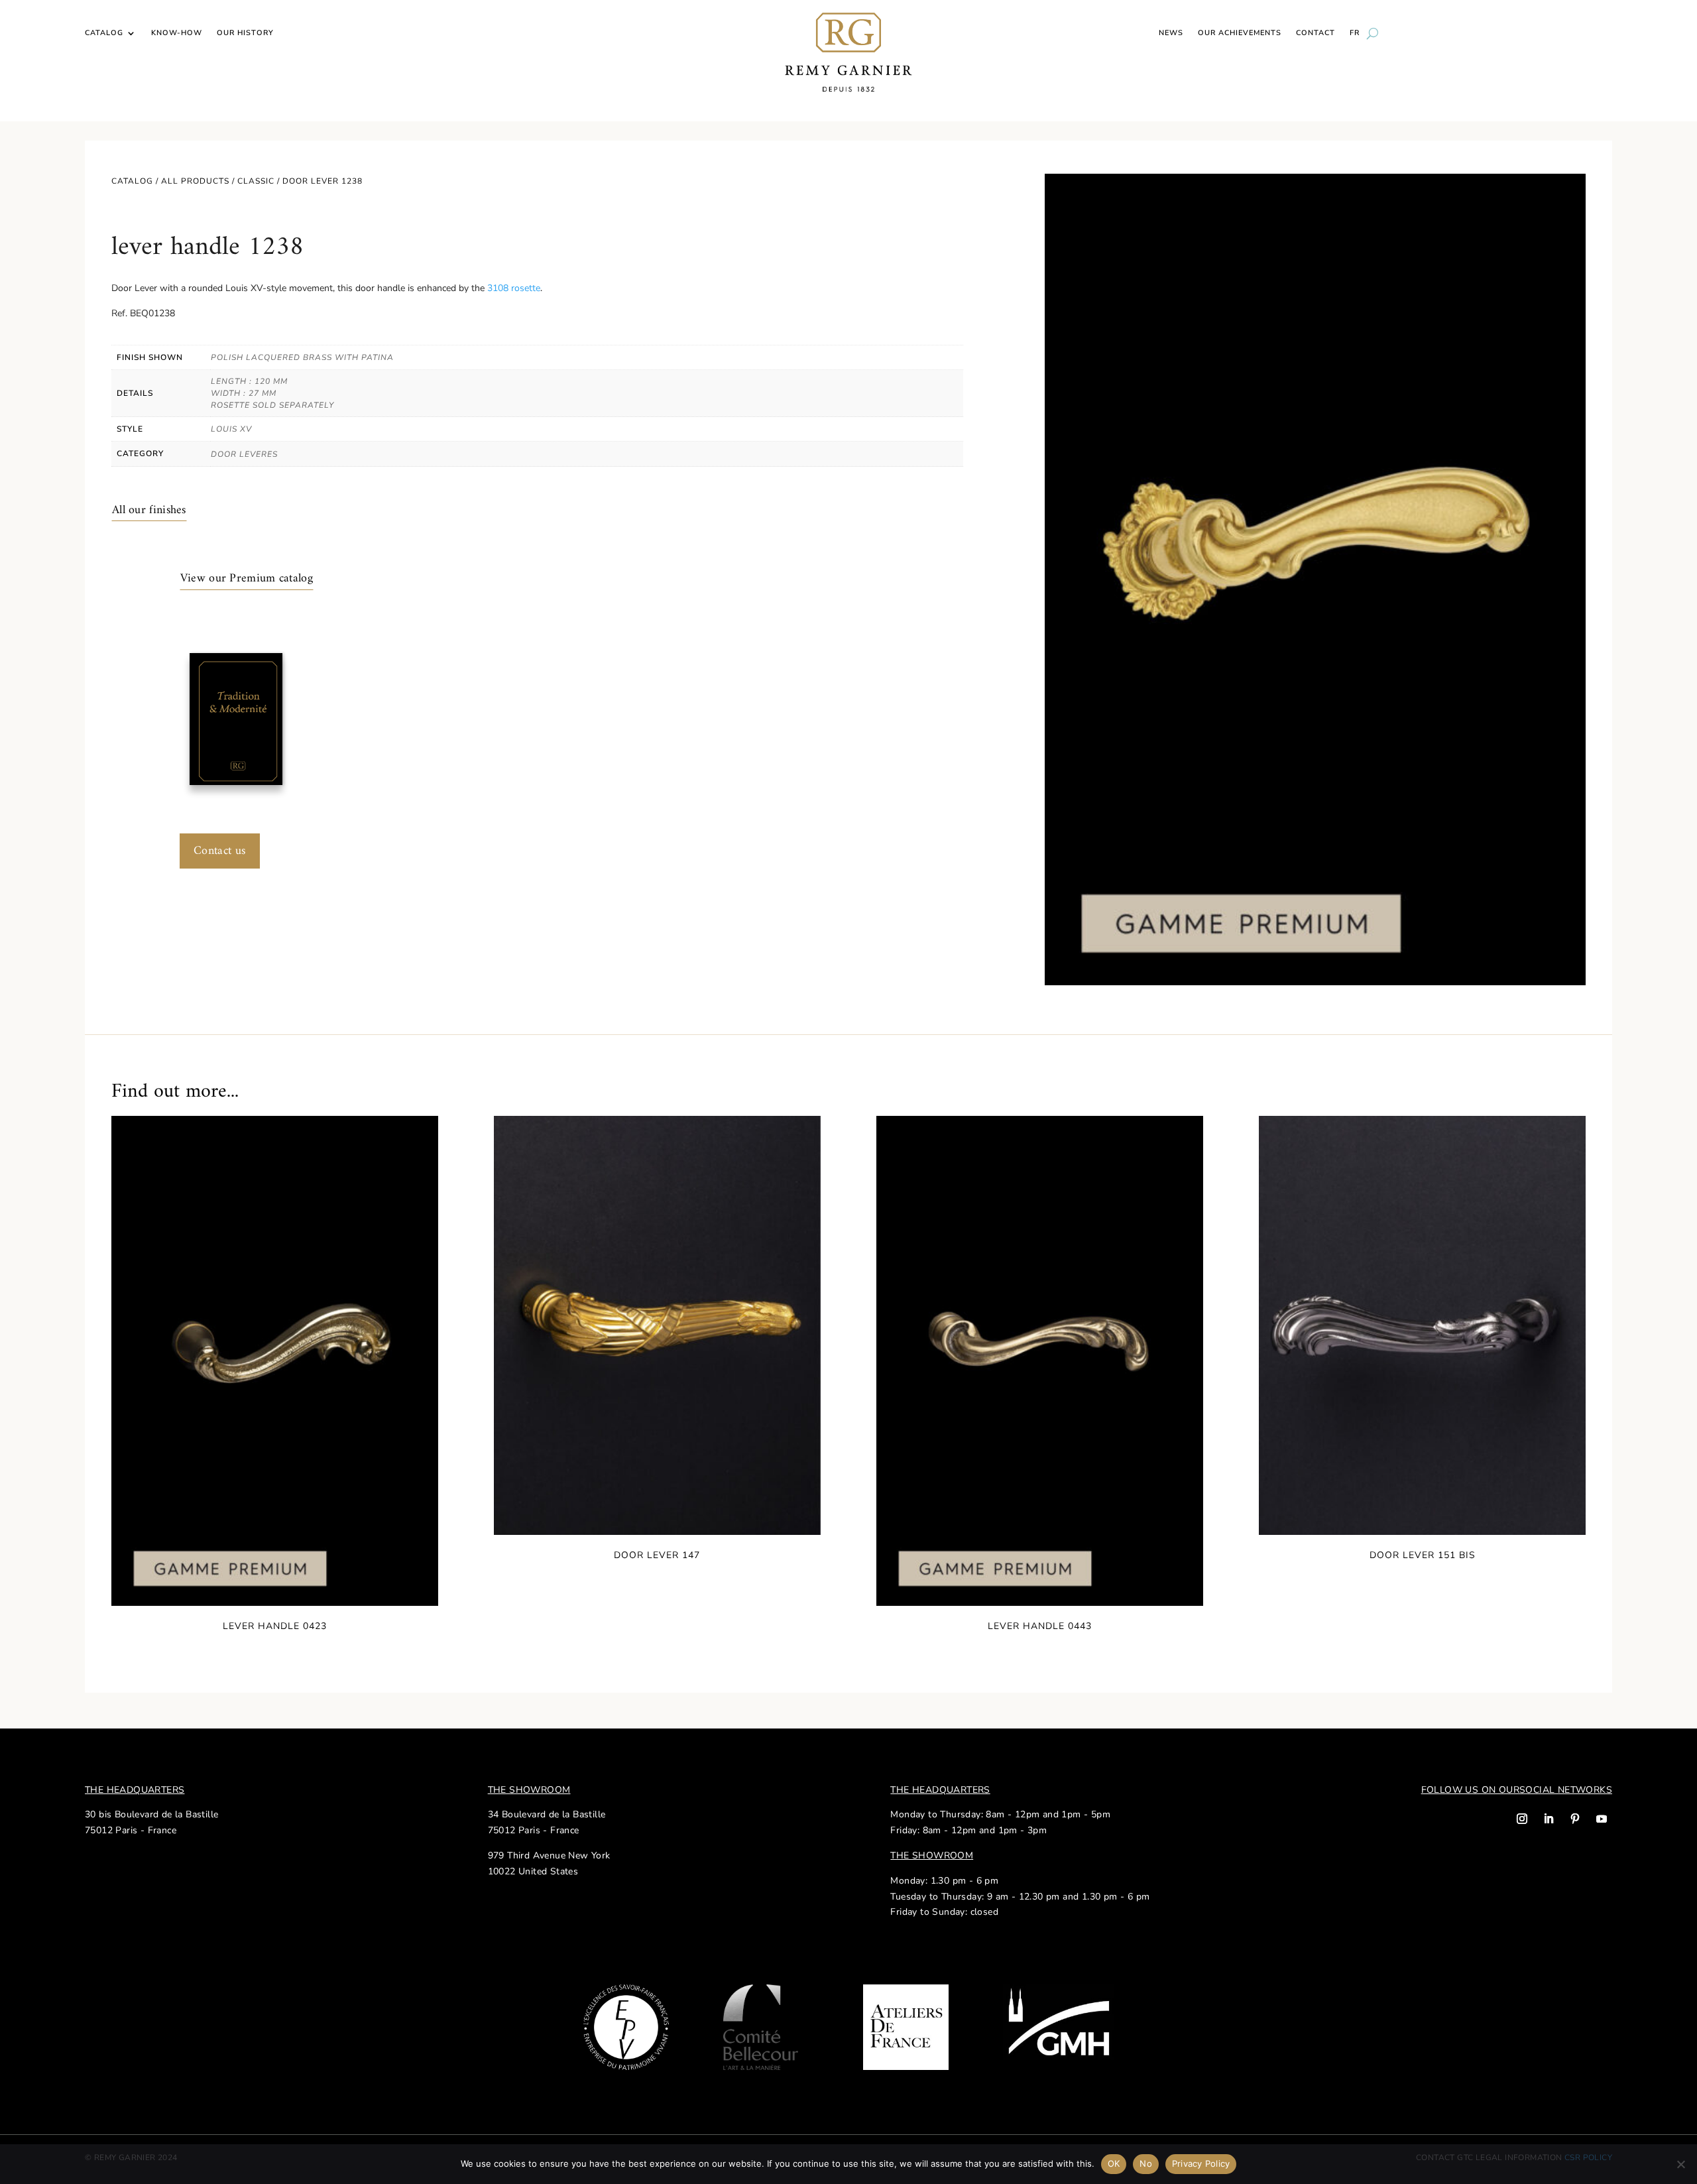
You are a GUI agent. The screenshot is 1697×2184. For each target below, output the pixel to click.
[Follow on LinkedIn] (1549, 1819)
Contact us (220, 851)
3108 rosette (514, 288)
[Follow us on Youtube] (1602, 1819)
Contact (1316, 33)
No (1146, 2163)
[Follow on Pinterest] (1575, 1819)
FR (1355, 33)
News (1171, 33)
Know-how (177, 33)
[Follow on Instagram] (1522, 1819)
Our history (245, 33)
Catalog (104, 33)
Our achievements (1240, 33)
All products (195, 181)
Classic (256, 181)
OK (1114, 2163)
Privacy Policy (1201, 2163)
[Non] (1680, 2164)
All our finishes (149, 510)
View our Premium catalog (247, 578)
